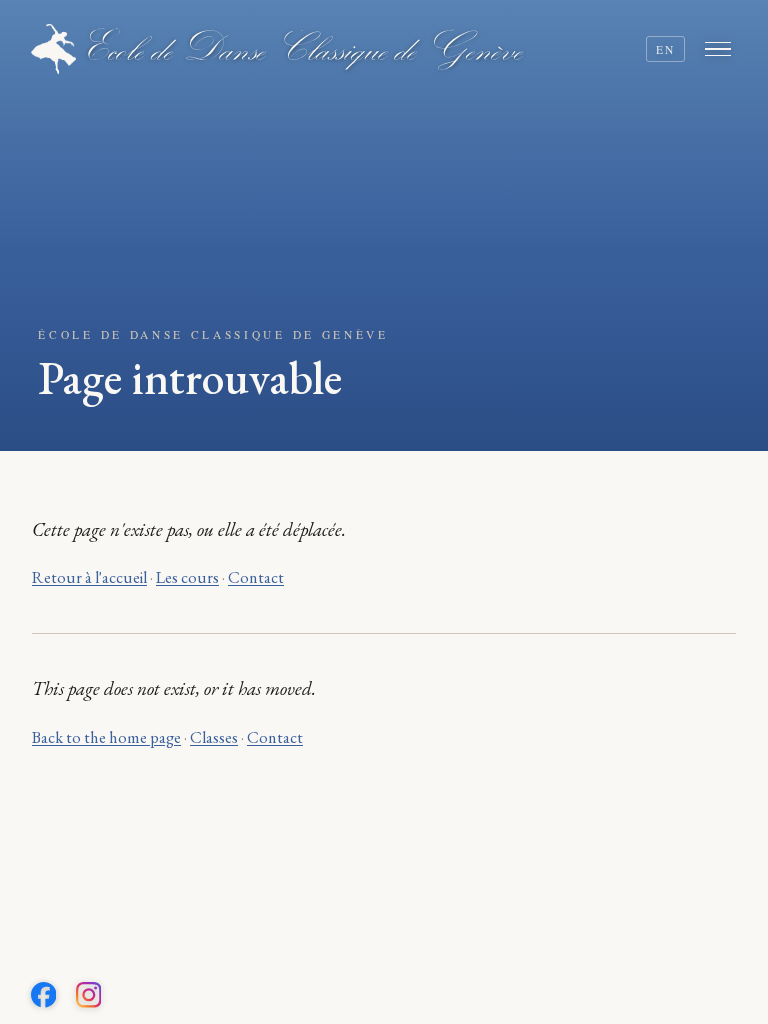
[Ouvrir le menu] (721, 49)
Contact (256, 577)
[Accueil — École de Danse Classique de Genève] (277, 49)
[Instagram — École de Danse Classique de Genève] (89, 995)
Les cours (187, 577)
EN (666, 49)
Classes (214, 737)
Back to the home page (106, 737)
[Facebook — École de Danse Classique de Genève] (44, 995)
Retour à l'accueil (89, 577)
